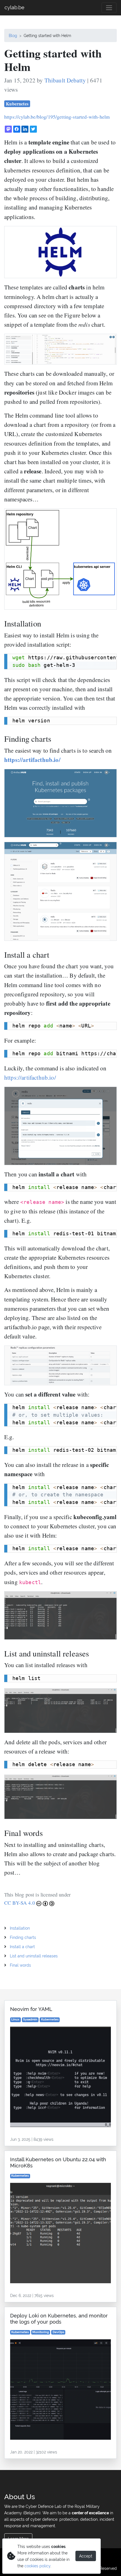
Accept (86, 2556)
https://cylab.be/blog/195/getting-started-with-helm (57, 117)
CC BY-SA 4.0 (20, 1903)
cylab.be (14, 7)
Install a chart (22, 1947)
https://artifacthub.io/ (32, 760)
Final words (20, 1965)
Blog (13, 35)
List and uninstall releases (34, 1956)
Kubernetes (17, 104)
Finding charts (23, 1937)
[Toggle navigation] (109, 8)
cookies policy (37, 2566)
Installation (20, 1928)
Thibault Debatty (65, 80)
